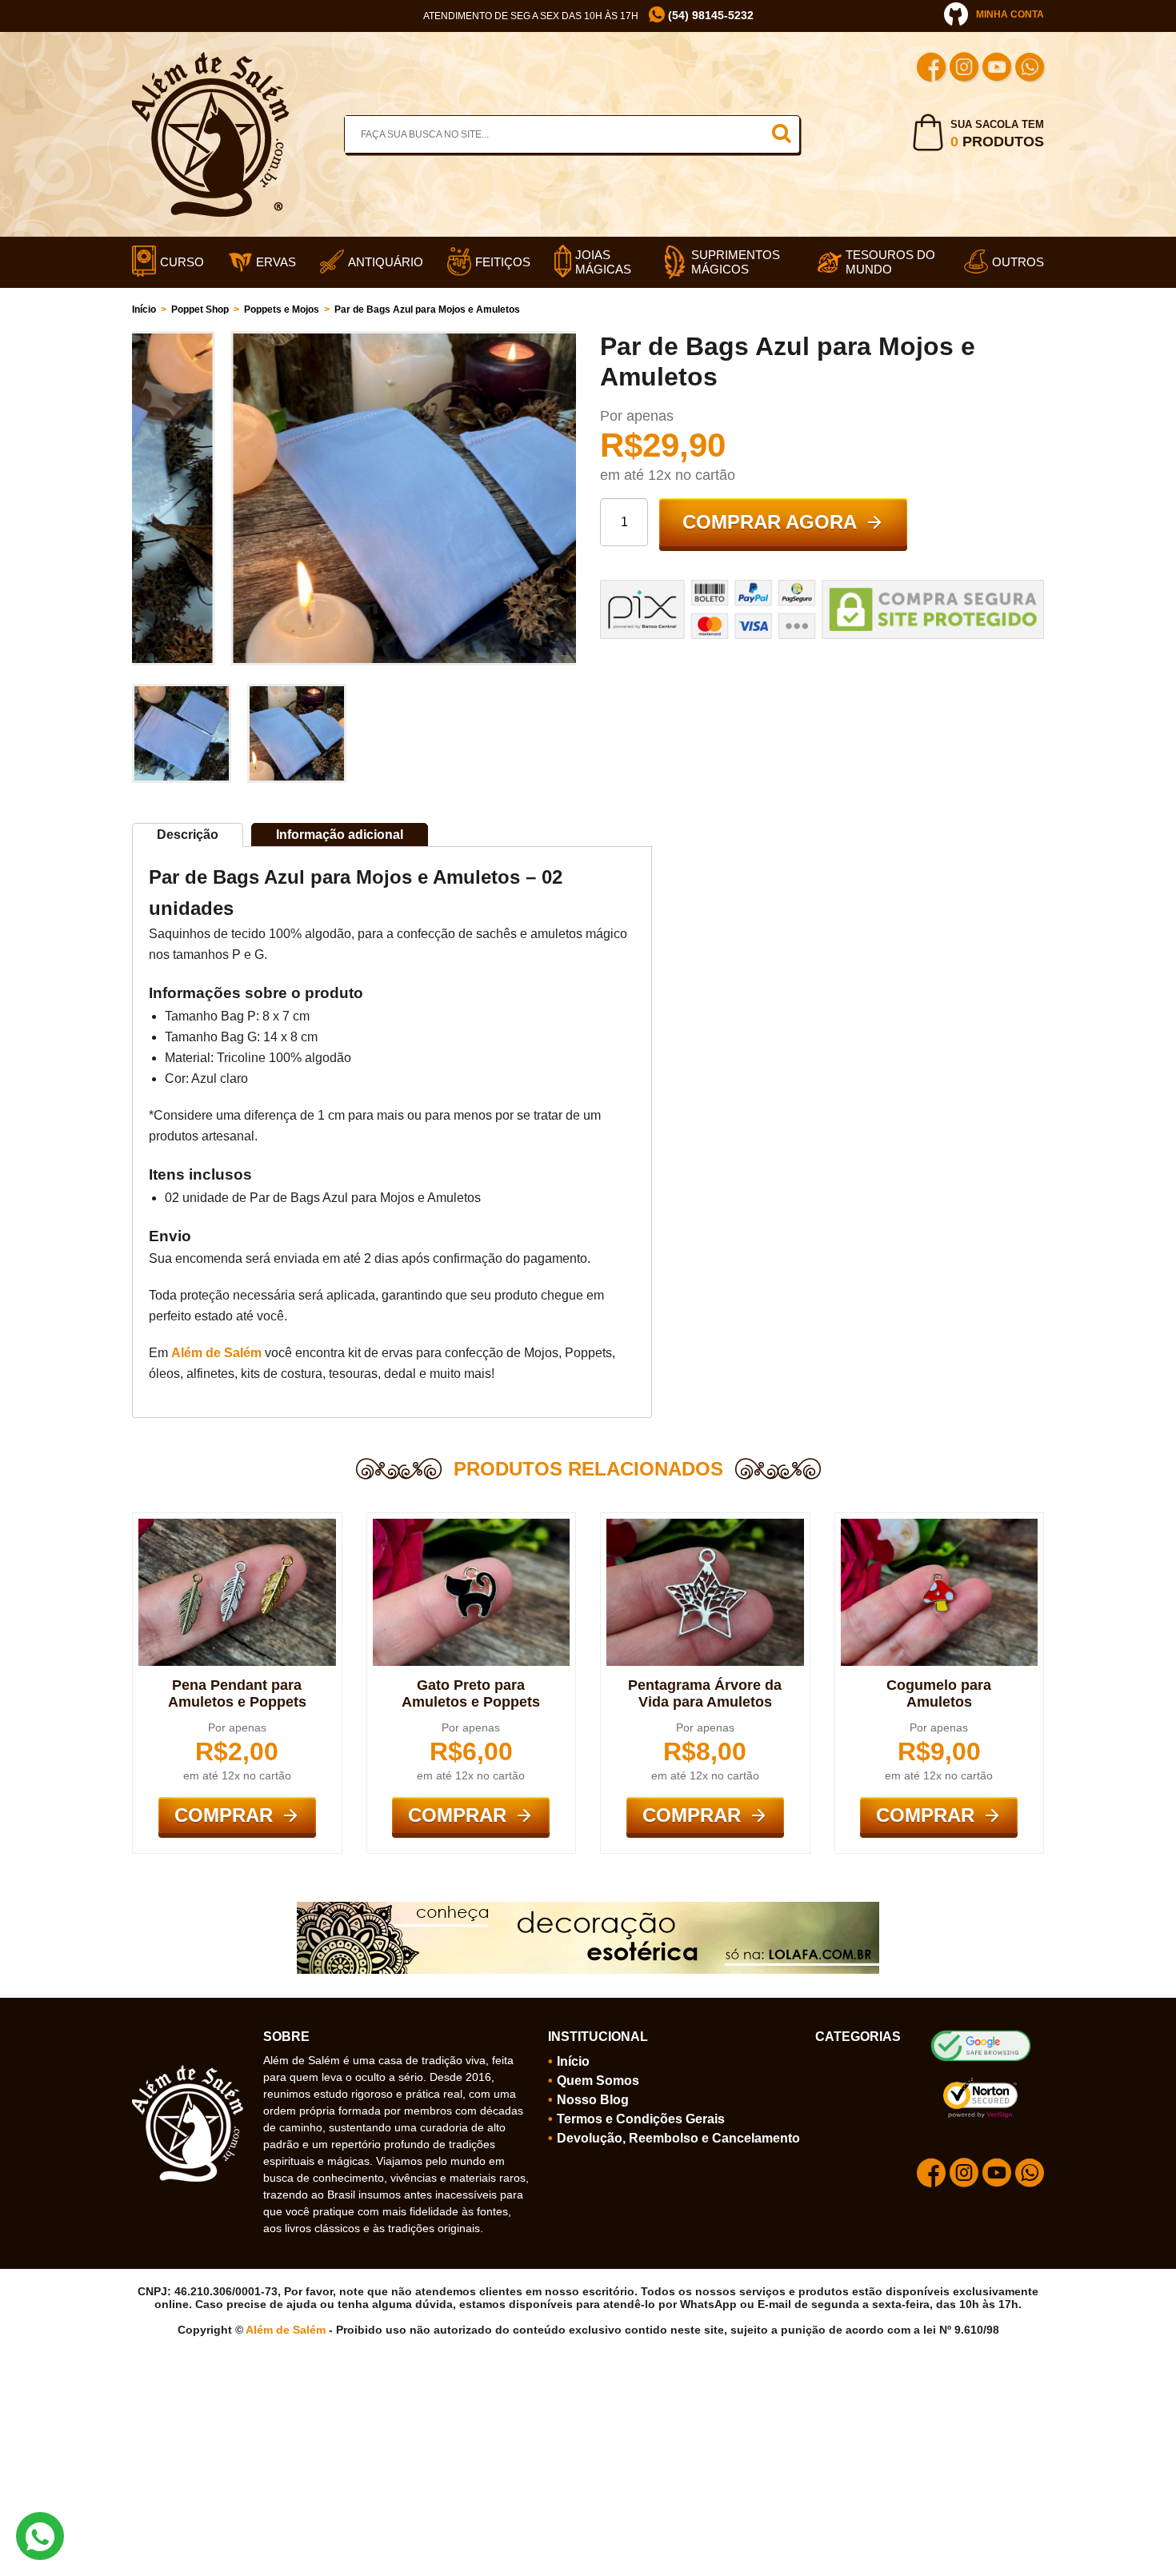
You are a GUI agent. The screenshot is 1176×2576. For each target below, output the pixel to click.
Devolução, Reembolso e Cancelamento (678, 2138)
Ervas (276, 262)
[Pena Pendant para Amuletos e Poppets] (237, 1525)
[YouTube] (997, 69)
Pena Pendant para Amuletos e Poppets (237, 1693)
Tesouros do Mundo (890, 262)
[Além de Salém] (210, 58)
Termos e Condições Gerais (641, 2119)
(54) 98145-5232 (709, 15)
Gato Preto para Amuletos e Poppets (471, 1693)
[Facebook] (931, 69)
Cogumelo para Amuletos (939, 1693)
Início (144, 310)
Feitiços (503, 262)
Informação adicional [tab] (340, 835)
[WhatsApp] (1030, 69)
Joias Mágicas (603, 262)
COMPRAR (224, 1815)
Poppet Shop (200, 310)
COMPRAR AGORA (770, 522)
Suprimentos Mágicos (736, 262)
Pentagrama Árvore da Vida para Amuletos (705, 1693)
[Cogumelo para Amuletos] (940, 1525)
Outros (1018, 262)
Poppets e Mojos (282, 310)
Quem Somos (598, 2081)
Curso (182, 262)
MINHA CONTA (1010, 14)
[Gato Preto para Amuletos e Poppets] (472, 1525)
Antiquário (386, 262)
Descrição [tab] (188, 835)
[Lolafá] (588, 1908)
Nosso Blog (593, 2100)
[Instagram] (964, 69)
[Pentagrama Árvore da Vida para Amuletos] (705, 1525)
